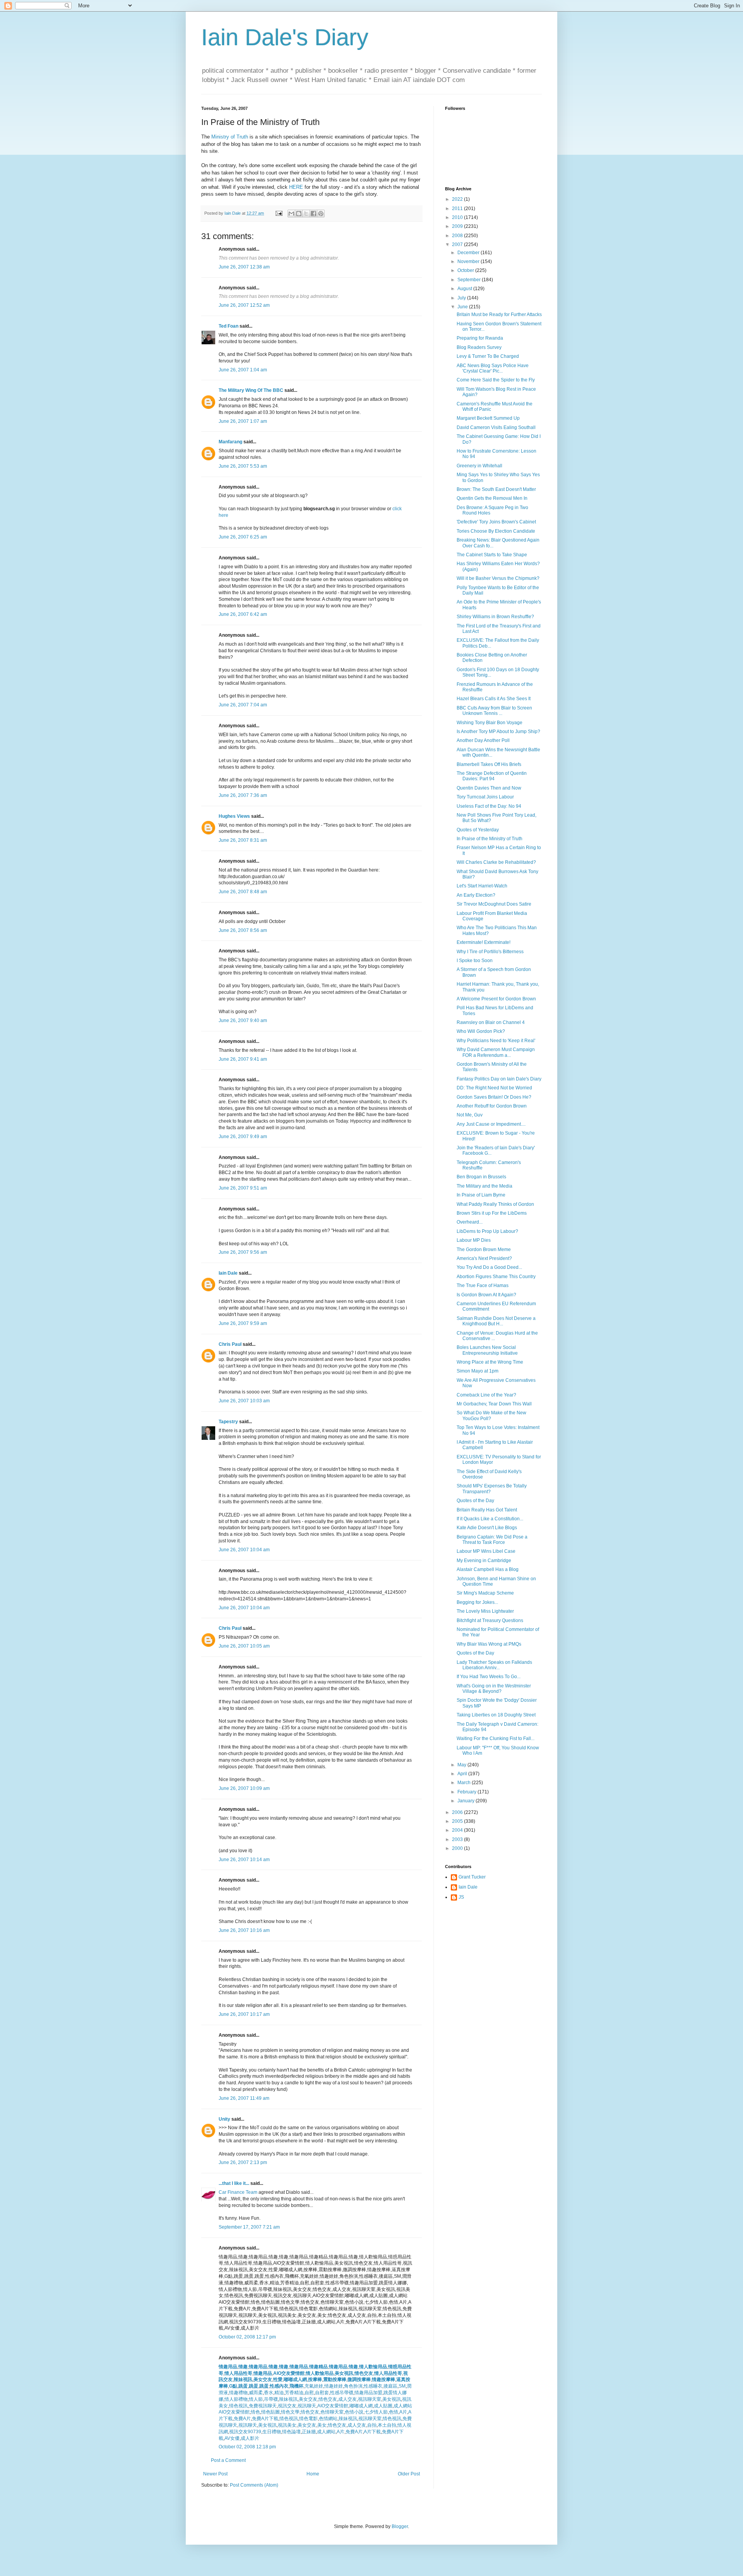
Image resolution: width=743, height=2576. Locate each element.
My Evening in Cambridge (484, 1561)
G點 (233, 2386)
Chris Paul (230, 1344)
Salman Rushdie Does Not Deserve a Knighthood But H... (496, 1321)
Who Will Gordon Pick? (481, 1031)
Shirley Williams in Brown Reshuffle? (495, 617)
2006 (458, 1812)
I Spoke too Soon (475, 961)
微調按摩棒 (359, 2379)
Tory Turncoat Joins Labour (485, 797)
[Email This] (291, 214)
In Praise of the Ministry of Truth (490, 839)
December (469, 253)
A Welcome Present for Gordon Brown (496, 999)
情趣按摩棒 (383, 2379)
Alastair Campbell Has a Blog (488, 1569)
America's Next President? (484, 1258)
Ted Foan (229, 326)
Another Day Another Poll (483, 740)
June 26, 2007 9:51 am (243, 1188)
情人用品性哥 (388, 2373)
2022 (458, 199)
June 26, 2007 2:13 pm (243, 2162)
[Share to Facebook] (313, 214)
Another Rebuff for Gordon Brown (492, 1106)
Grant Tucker (472, 1877)
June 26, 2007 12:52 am (244, 305)
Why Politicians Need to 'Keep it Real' (496, 1041)
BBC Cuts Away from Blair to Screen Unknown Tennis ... (494, 711)
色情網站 (328, 2419)
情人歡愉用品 (320, 2373)
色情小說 (354, 2412)
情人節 (256, 2399)
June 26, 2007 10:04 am (244, 1550)
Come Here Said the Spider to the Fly (496, 380)
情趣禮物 (238, 2393)
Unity (224, 2119)
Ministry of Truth (230, 137)
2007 (458, 244)
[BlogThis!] (299, 214)
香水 (269, 2393)
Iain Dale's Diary (285, 37)
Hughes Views (234, 816)
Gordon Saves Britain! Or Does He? (494, 1097)
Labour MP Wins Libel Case (486, 1551)
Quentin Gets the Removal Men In (492, 498)
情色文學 (290, 2412)
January (467, 1801)
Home (313, 2474)
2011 (458, 209)
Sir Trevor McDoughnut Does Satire (494, 904)
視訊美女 (287, 2425)
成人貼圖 (383, 2406)
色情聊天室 (332, 2412)
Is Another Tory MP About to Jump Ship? (498, 732)
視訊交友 (287, 2406)
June (463, 307)
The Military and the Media (484, 1186)
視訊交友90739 (245, 2432)
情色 (255, 2412)
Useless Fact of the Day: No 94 (489, 806)
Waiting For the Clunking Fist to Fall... (496, 1738)
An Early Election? (476, 895)
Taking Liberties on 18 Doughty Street (496, 1715)
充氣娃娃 (314, 2386)
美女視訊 (344, 2373)
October (466, 270)
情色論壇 (291, 2432)
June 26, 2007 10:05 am (244, 1646)
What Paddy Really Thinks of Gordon (495, 1204)
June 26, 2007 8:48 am (243, 892)
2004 (458, 1830)
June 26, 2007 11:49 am (244, 2098)
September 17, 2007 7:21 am (249, 2227)
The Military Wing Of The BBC (251, 390)
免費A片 (242, 2419)
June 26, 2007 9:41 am (243, 1059)
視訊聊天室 (370, 2399)
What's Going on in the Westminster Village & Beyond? (494, 1689)
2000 (458, 1848)
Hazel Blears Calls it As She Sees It (494, 699)
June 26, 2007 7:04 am (243, 705)
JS (461, 1897)
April (463, 1774)
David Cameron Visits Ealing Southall (496, 427)
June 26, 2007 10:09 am (244, 1788)
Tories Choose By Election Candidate (496, 531)
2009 (458, 226)
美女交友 (263, 2379)
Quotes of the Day (475, 1501)
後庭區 (390, 2386)
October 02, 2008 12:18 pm (247, 2447)
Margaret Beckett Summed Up (488, 418)
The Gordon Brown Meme (484, 1250)
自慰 (309, 2393)
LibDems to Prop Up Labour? (487, 1231)
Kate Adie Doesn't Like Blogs (487, 1528)
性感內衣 (279, 2386)
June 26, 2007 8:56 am (243, 930)
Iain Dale (228, 1273)
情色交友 (364, 2373)
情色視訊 (238, 2406)
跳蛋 (243, 2386)
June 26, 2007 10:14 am (244, 1860)
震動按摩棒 (335, 2379)
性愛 (278, 2379)
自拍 (372, 2425)
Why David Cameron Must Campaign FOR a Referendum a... (496, 1052)
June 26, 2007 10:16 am (244, 1930)
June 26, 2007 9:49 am (243, 1137)
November (469, 262)
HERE (296, 187)
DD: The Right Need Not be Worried (494, 1088)
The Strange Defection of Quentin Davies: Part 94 (492, 776)
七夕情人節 (376, 2412)
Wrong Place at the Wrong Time (490, 1362)
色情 (394, 2412)
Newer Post (215, 2474)
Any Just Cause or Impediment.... (491, 1124)
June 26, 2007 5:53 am (243, 466)
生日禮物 (272, 2432)
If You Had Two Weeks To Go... (489, 1677)
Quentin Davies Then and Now (489, 788)
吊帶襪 (271, 2399)
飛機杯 (296, 2386)
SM (402, 2386)
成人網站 (403, 2406)
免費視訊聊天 (263, 2406)
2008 (458, 236)
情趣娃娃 (334, 2386)
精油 (279, 2393)
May (462, 1765)
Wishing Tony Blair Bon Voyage (490, 723)
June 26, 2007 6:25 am (243, 537)
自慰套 (322, 2393)
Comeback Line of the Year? (486, 1395)
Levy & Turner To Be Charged (488, 356)
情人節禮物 (236, 2399)
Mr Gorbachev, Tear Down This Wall (494, 1404)
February (467, 1792)
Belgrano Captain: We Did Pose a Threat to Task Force (492, 1540)
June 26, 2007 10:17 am (244, 2014)
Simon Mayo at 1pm (478, 1371)
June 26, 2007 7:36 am (243, 795)
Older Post (409, 2474)
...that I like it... (234, 2183)
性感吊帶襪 (342, 2393)
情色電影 (308, 2419)
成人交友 (348, 2399)
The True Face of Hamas (483, 1285)
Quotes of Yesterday (478, 830)
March (465, 1783)
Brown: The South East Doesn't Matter (496, 489)
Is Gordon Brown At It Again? (486, 1295)
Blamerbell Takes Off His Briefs (489, 764)
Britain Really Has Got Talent (487, 1510)
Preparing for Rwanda (480, 338)
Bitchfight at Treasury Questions (490, 1620)
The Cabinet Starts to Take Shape (492, 555)
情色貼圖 (270, 2412)
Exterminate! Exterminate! (484, 942)
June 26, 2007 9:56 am (243, 1252)
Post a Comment (228, 2460)
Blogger (400, 2526)
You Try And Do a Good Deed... (489, 1267)
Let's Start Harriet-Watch (482, 886)
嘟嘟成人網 (295, 2379)
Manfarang (230, 442)
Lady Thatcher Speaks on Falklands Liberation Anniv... (494, 1665)
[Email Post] (279, 213)
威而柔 (256, 2393)
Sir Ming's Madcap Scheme (485, 1593)
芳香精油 (294, 2393)
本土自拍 (387, 2425)
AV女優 (232, 2438)
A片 (403, 2412)
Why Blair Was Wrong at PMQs (489, 1644)
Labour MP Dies (474, 1240)
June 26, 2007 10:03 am (244, 1401)
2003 (458, 1839)
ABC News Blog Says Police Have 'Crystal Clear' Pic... (493, 368)
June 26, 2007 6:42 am (243, 614)
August (465, 289)
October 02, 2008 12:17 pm (247, 2337)
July (462, 298)
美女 (322, 2425)
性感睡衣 (373, 2386)
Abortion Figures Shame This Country (496, 1277)
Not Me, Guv (470, 1115)
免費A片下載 (265, 2419)
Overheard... (470, 1222)
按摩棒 (315, 2379)
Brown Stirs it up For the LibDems (492, 1213)
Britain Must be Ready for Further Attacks (499, 315)
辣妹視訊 (243, 2379)
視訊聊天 (307, 2406)
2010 (458, 217)
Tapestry (228, 1422)
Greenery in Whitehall (479, 466)
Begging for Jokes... (477, 1602)
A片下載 (372, 2432)
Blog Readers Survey (479, 347)
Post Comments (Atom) (254, 2485)
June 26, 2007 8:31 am (243, 840)
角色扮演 (353, 2386)
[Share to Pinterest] (321, 214)
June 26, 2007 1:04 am (243, 370)
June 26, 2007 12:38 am (244, 267)
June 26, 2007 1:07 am (243, 421)
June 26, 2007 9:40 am (243, 1020)
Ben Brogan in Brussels (481, 1177)
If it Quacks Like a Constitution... (490, 1519)
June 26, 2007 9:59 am (243, 1323)
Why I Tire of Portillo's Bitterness (490, 952)
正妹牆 (309, 2432)
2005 (458, 1821)
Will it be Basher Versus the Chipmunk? (498, 578)
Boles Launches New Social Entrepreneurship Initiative (487, 1350)
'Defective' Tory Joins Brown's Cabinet (496, 522)
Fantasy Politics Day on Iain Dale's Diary (499, 1079)
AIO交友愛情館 (289, 2373)
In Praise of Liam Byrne (481, 1195)
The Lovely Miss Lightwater (485, 1611)
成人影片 (250, 2438)
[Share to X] (306, 214)
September (470, 280)
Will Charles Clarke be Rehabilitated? (496, 862)
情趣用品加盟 (368, 2393)
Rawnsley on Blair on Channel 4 (491, 1022)
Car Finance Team (238, 2192)
